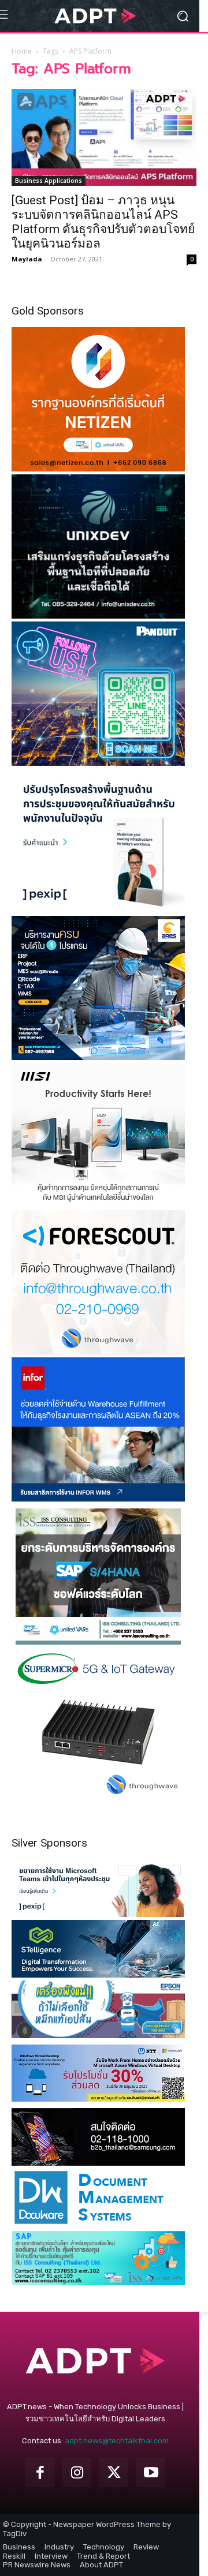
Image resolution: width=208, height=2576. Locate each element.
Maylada (27, 259)
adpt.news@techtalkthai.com (117, 2441)
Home (22, 51)
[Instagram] (77, 2473)
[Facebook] (40, 2473)
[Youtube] (151, 2473)
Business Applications (49, 181)
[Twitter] (114, 2473)
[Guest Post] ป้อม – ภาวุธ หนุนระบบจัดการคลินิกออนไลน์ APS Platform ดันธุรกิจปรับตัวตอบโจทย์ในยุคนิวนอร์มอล (103, 222)
